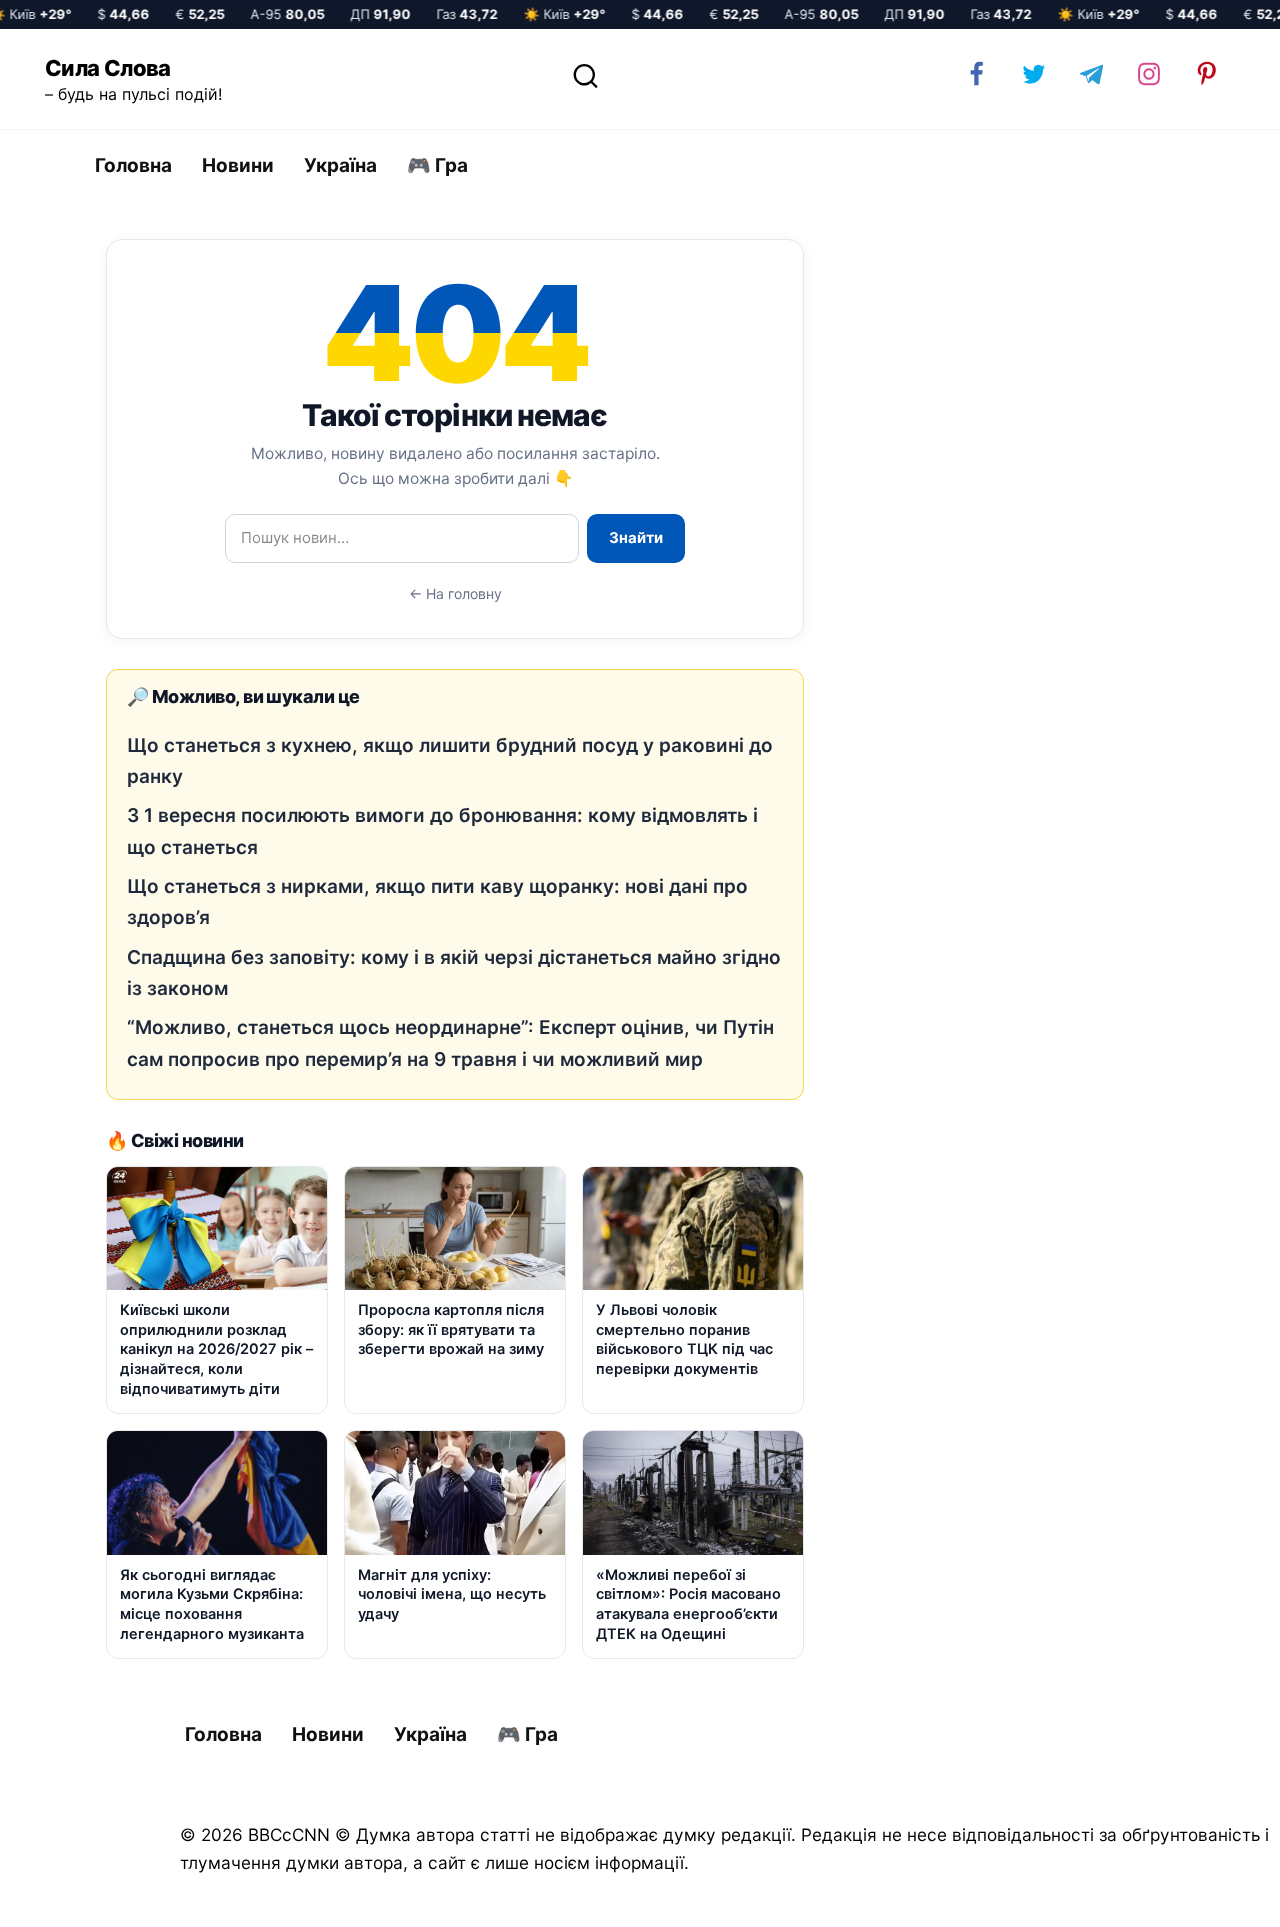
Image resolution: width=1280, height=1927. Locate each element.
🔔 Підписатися (1042, 1893)
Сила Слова (108, 68)
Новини (238, 165)
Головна (133, 165)
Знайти (636, 537)
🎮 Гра (437, 165)
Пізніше (1209, 1894)
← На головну (455, 593)
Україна (340, 165)
